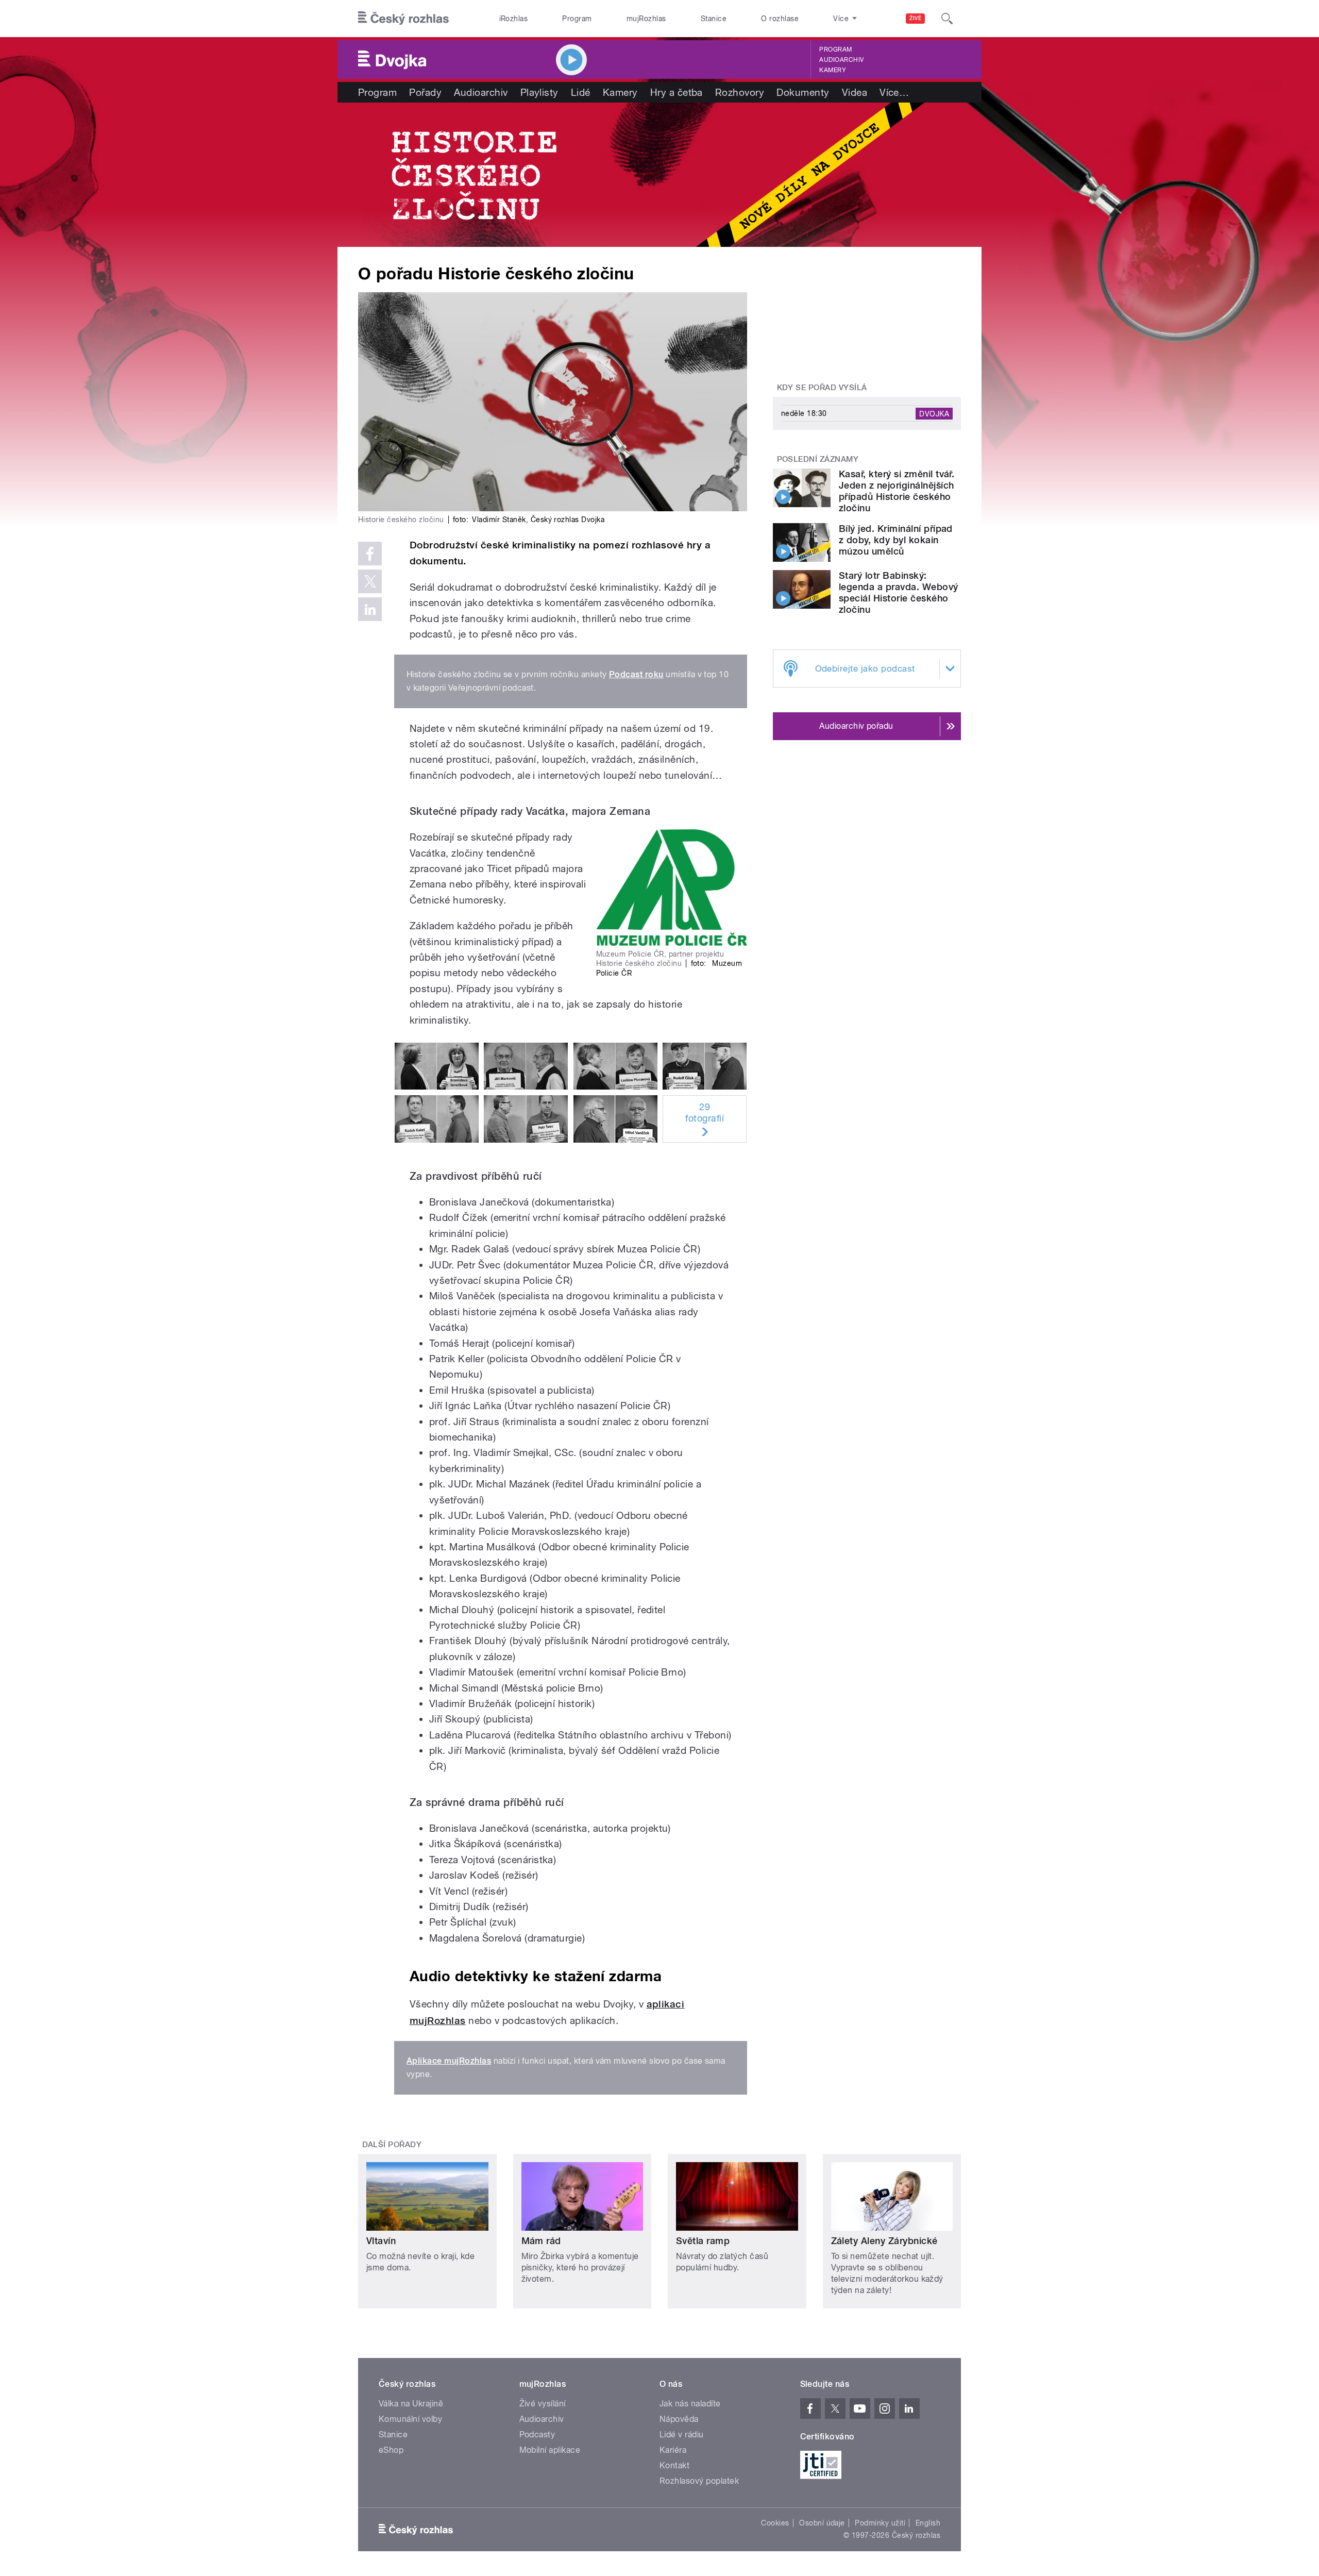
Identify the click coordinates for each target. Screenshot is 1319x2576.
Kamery (833, 70)
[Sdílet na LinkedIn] (370, 609)
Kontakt (674, 2465)
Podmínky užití (880, 2523)
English (928, 2523)
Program (577, 19)
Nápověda (679, 2419)
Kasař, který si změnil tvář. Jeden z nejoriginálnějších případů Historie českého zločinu (897, 491)
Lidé (581, 92)
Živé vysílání (543, 2404)
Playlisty (539, 92)
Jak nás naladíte (690, 2404)
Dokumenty (803, 92)
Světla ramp (703, 2241)
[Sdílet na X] (370, 581)
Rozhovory (740, 92)
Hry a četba (677, 92)
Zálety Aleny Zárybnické (884, 2241)
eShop (391, 2450)
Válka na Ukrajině (411, 2404)
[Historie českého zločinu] (659, 175)
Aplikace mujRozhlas (449, 2061)
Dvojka (934, 413)
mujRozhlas (646, 19)
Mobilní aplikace (550, 2450)
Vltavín (381, 2241)
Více (894, 92)
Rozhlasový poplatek (699, 2481)
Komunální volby (410, 2419)
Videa (855, 92)
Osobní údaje (822, 2523)
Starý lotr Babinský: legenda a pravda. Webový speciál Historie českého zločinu (899, 592)
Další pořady (392, 2145)
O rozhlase (780, 19)
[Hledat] (947, 19)
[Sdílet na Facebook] (370, 554)
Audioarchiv (841, 60)
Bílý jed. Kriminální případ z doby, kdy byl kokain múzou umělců (896, 540)
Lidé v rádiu (682, 2435)
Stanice (714, 19)
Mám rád (541, 2241)
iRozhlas (514, 19)
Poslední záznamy (818, 459)
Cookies (775, 2523)
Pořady (425, 92)
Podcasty (537, 2435)
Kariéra (673, 2450)
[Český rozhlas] (403, 19)
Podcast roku (636, 674)
